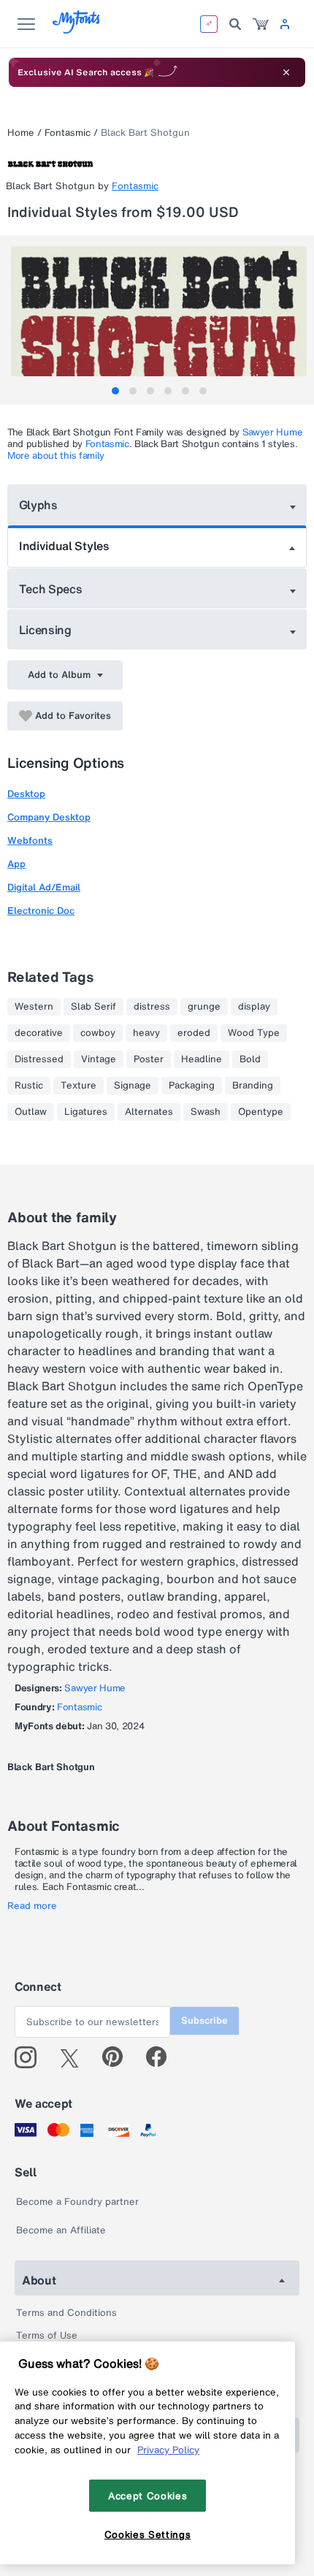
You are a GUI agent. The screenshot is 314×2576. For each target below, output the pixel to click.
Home (21, 133)
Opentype (261, 1112)
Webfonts (30, 841)
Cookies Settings (148, 2534)
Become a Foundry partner (77, 2202)
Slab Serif (93, 1007)
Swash (206, 1112)
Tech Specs (51, 589)
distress (152, 1007)
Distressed (39, 1059)
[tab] (115, 391)
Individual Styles (64, 546)
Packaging (192, 1086)
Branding (253, 1086)
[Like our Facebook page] (162, 2057)
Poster (149, 1059)
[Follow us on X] (75, 2057)
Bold (250, 1059)
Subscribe (204, 2020)
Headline (202, 1059)
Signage (133, 1086)
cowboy (98, 1033)
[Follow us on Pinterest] (119, 2057)
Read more (32, 1906)
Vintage (99, 1059)
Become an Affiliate (61, 2230)
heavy (146, 1033)
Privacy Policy (168, 2450)
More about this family (56, 456)
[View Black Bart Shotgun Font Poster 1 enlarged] (159, 320)
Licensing (45, 630)
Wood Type (254, 1033)
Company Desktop (49, 817)
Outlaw (31, 1112)
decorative (39, 1033)
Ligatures (86, 1112)
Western (34, 1007)
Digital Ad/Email (44, 887)
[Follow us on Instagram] (31, 2057)
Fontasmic (68, 133)
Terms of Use (47, 2335)
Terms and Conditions (66, 2313)
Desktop (26, 794)
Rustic (29, 1086)
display (254, 1007)
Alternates (149, 1112)
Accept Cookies (148, 2496)
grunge (204, 1007)
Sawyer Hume (272, 432)
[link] (261, 24)
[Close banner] (286, 72)
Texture (78, 1086)
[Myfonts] (77, 30)
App (16, 864)
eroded (194, 1033)
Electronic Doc (41, 911)
